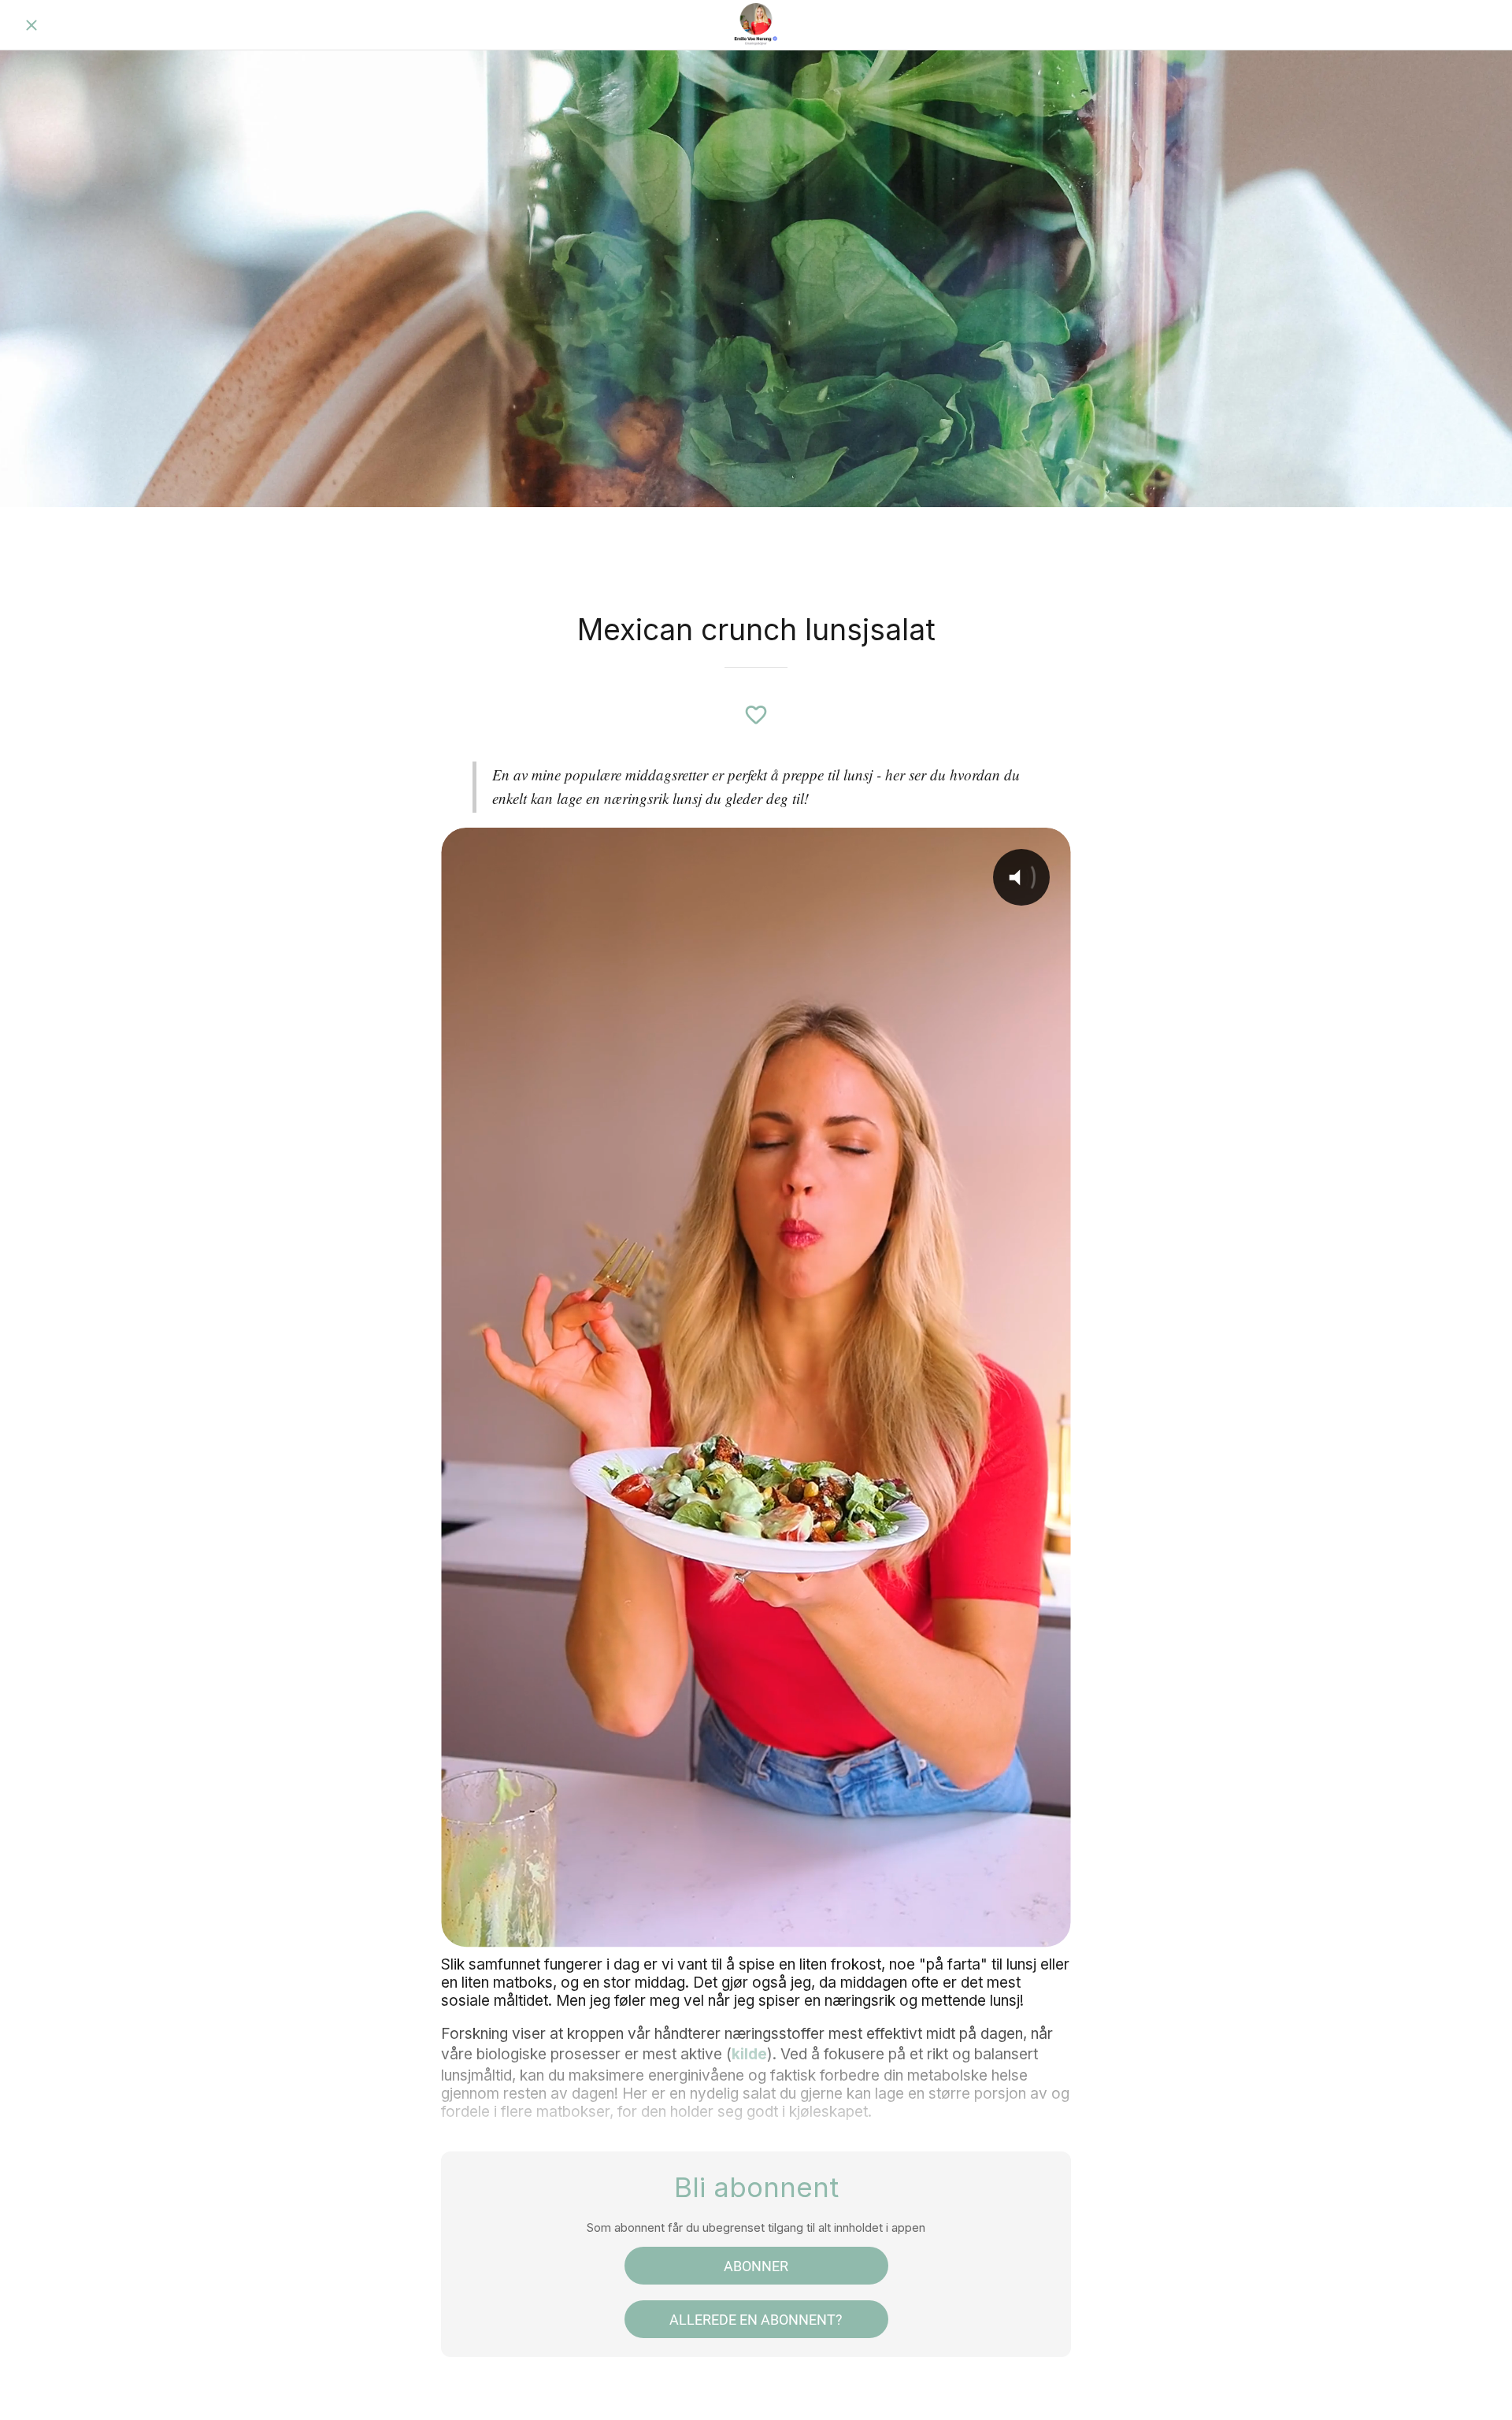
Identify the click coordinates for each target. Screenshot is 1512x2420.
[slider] (736, 1924)
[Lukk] (31, 25)
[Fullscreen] (1044, 1924)
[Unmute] (962, 1924)
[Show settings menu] (1003, 1924)
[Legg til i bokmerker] (756, 715)
